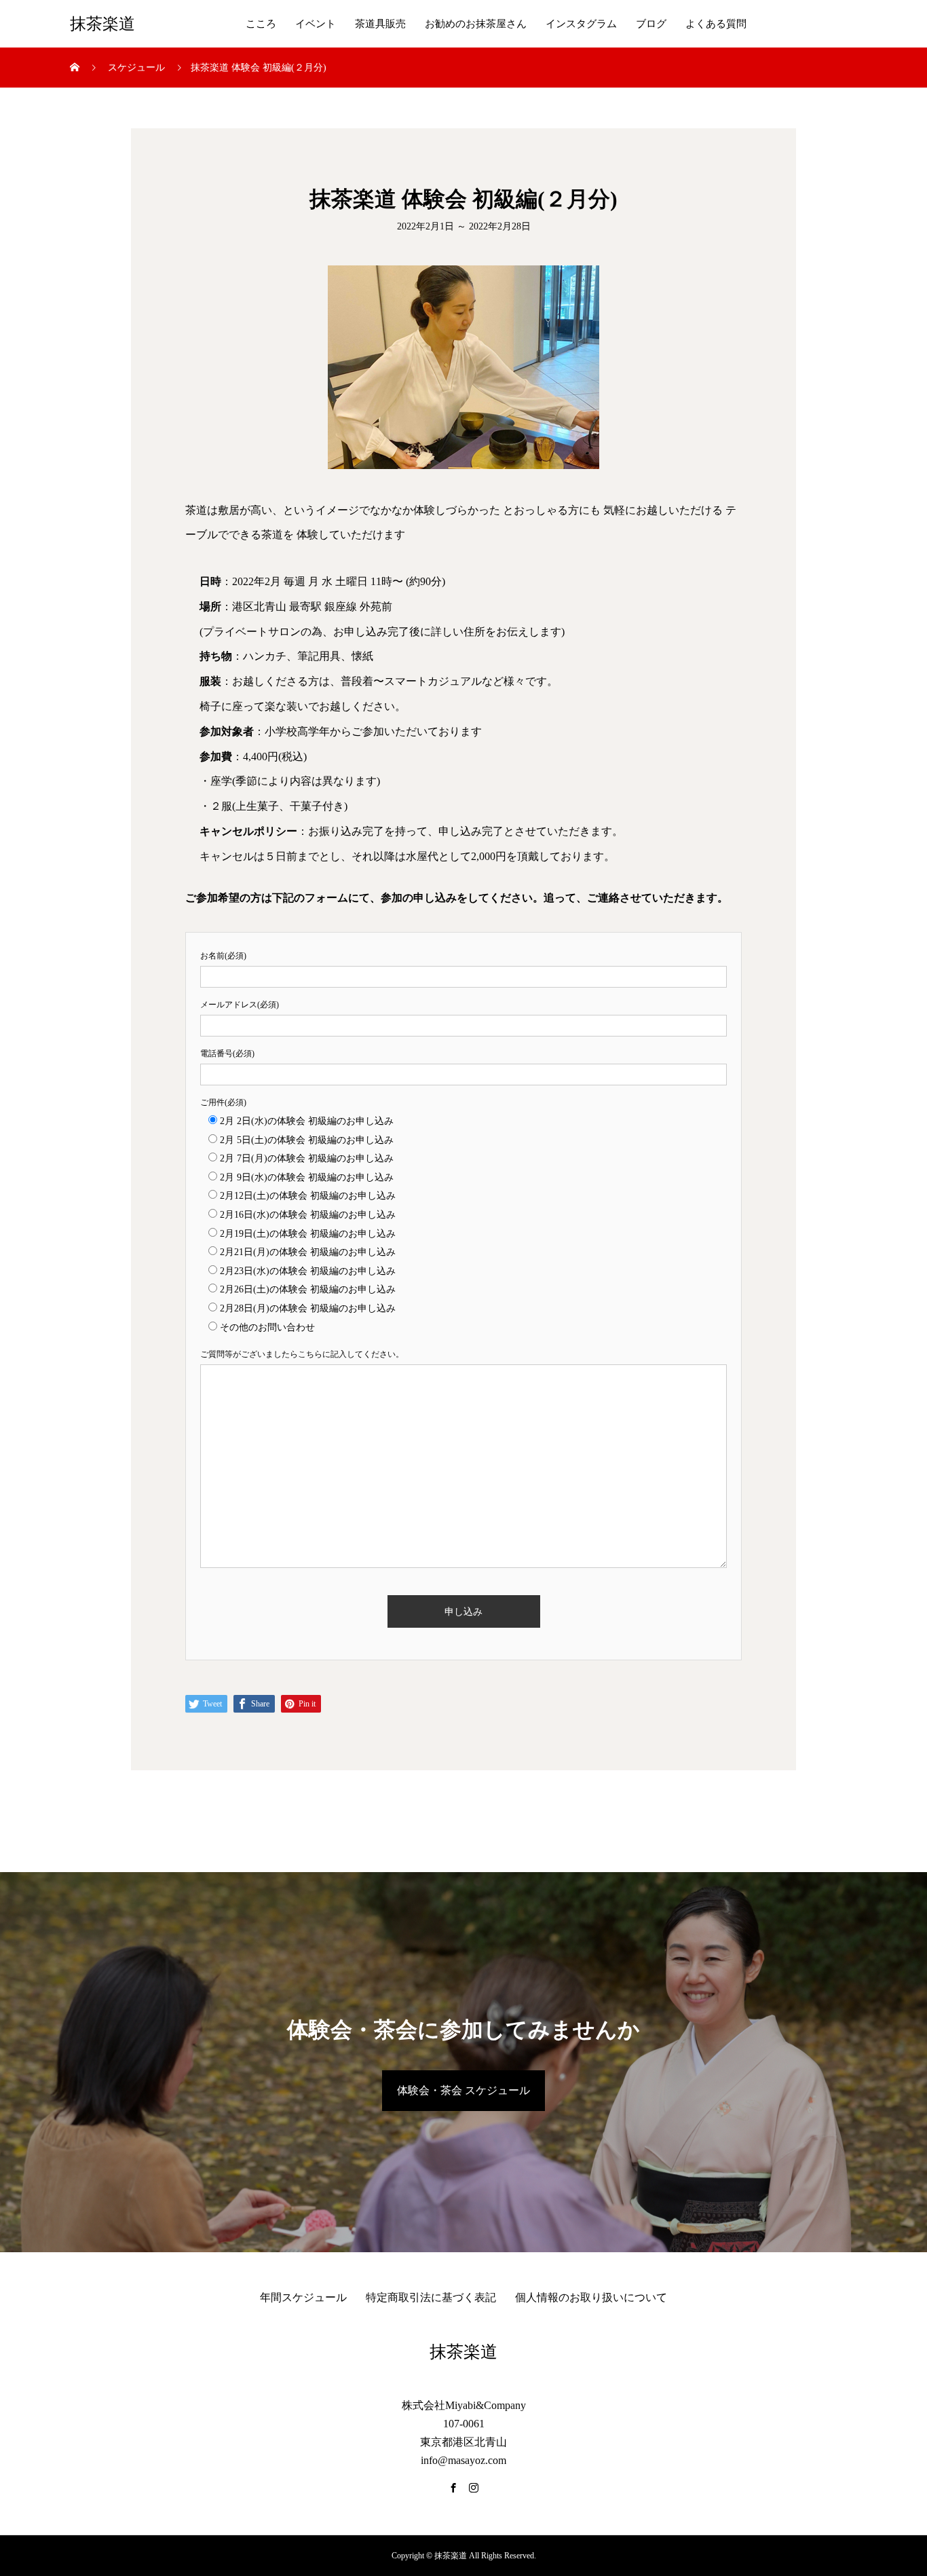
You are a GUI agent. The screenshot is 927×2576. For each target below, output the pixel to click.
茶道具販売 (380, 24)
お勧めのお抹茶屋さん (476, 24)
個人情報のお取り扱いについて (591, 2297)
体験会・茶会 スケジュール (463, 2090)
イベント (316, 24)
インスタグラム (581, 24)
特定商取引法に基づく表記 (431, 2297)
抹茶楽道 (102, 24)
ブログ (651, 24)
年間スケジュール (303, 2297)
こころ (261, 24)
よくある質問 (716, 24)
